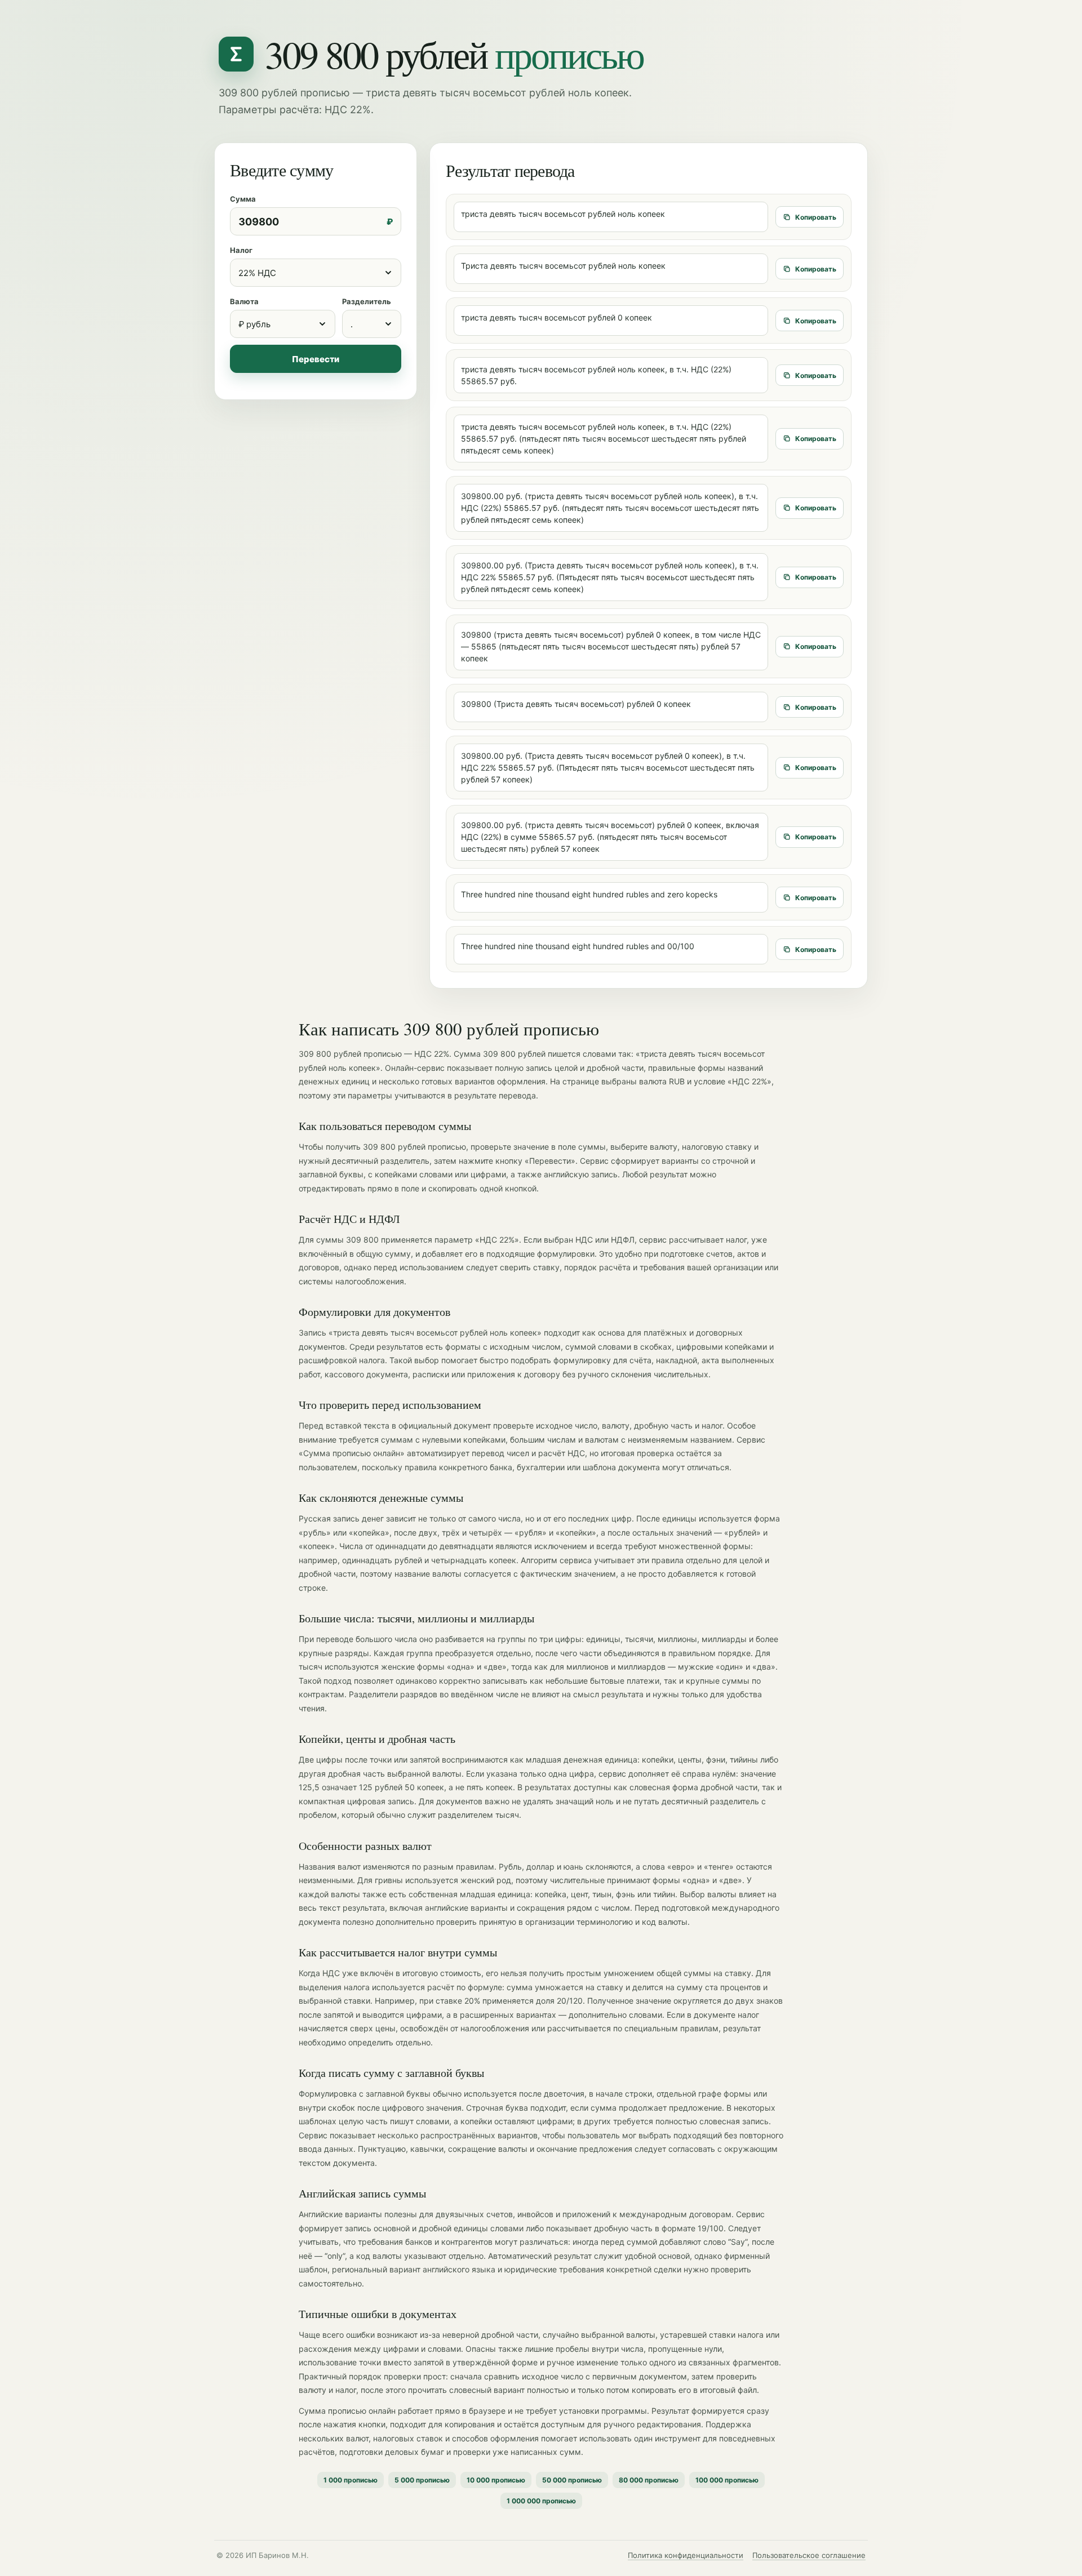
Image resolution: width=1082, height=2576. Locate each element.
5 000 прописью (422, 2480)
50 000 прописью (572, 2480)
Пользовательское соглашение (809, 2555)
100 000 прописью (727, 2480)
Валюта (244, 301)
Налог (241, 250)
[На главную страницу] (236, 54)
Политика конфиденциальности (686, 2555)
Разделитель (367, 301)
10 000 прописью (496, 2480)
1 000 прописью (351, 2480)
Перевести (316, 359)
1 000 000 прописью (541, 2501)
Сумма (243, 199)
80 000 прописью (649, 2480)
